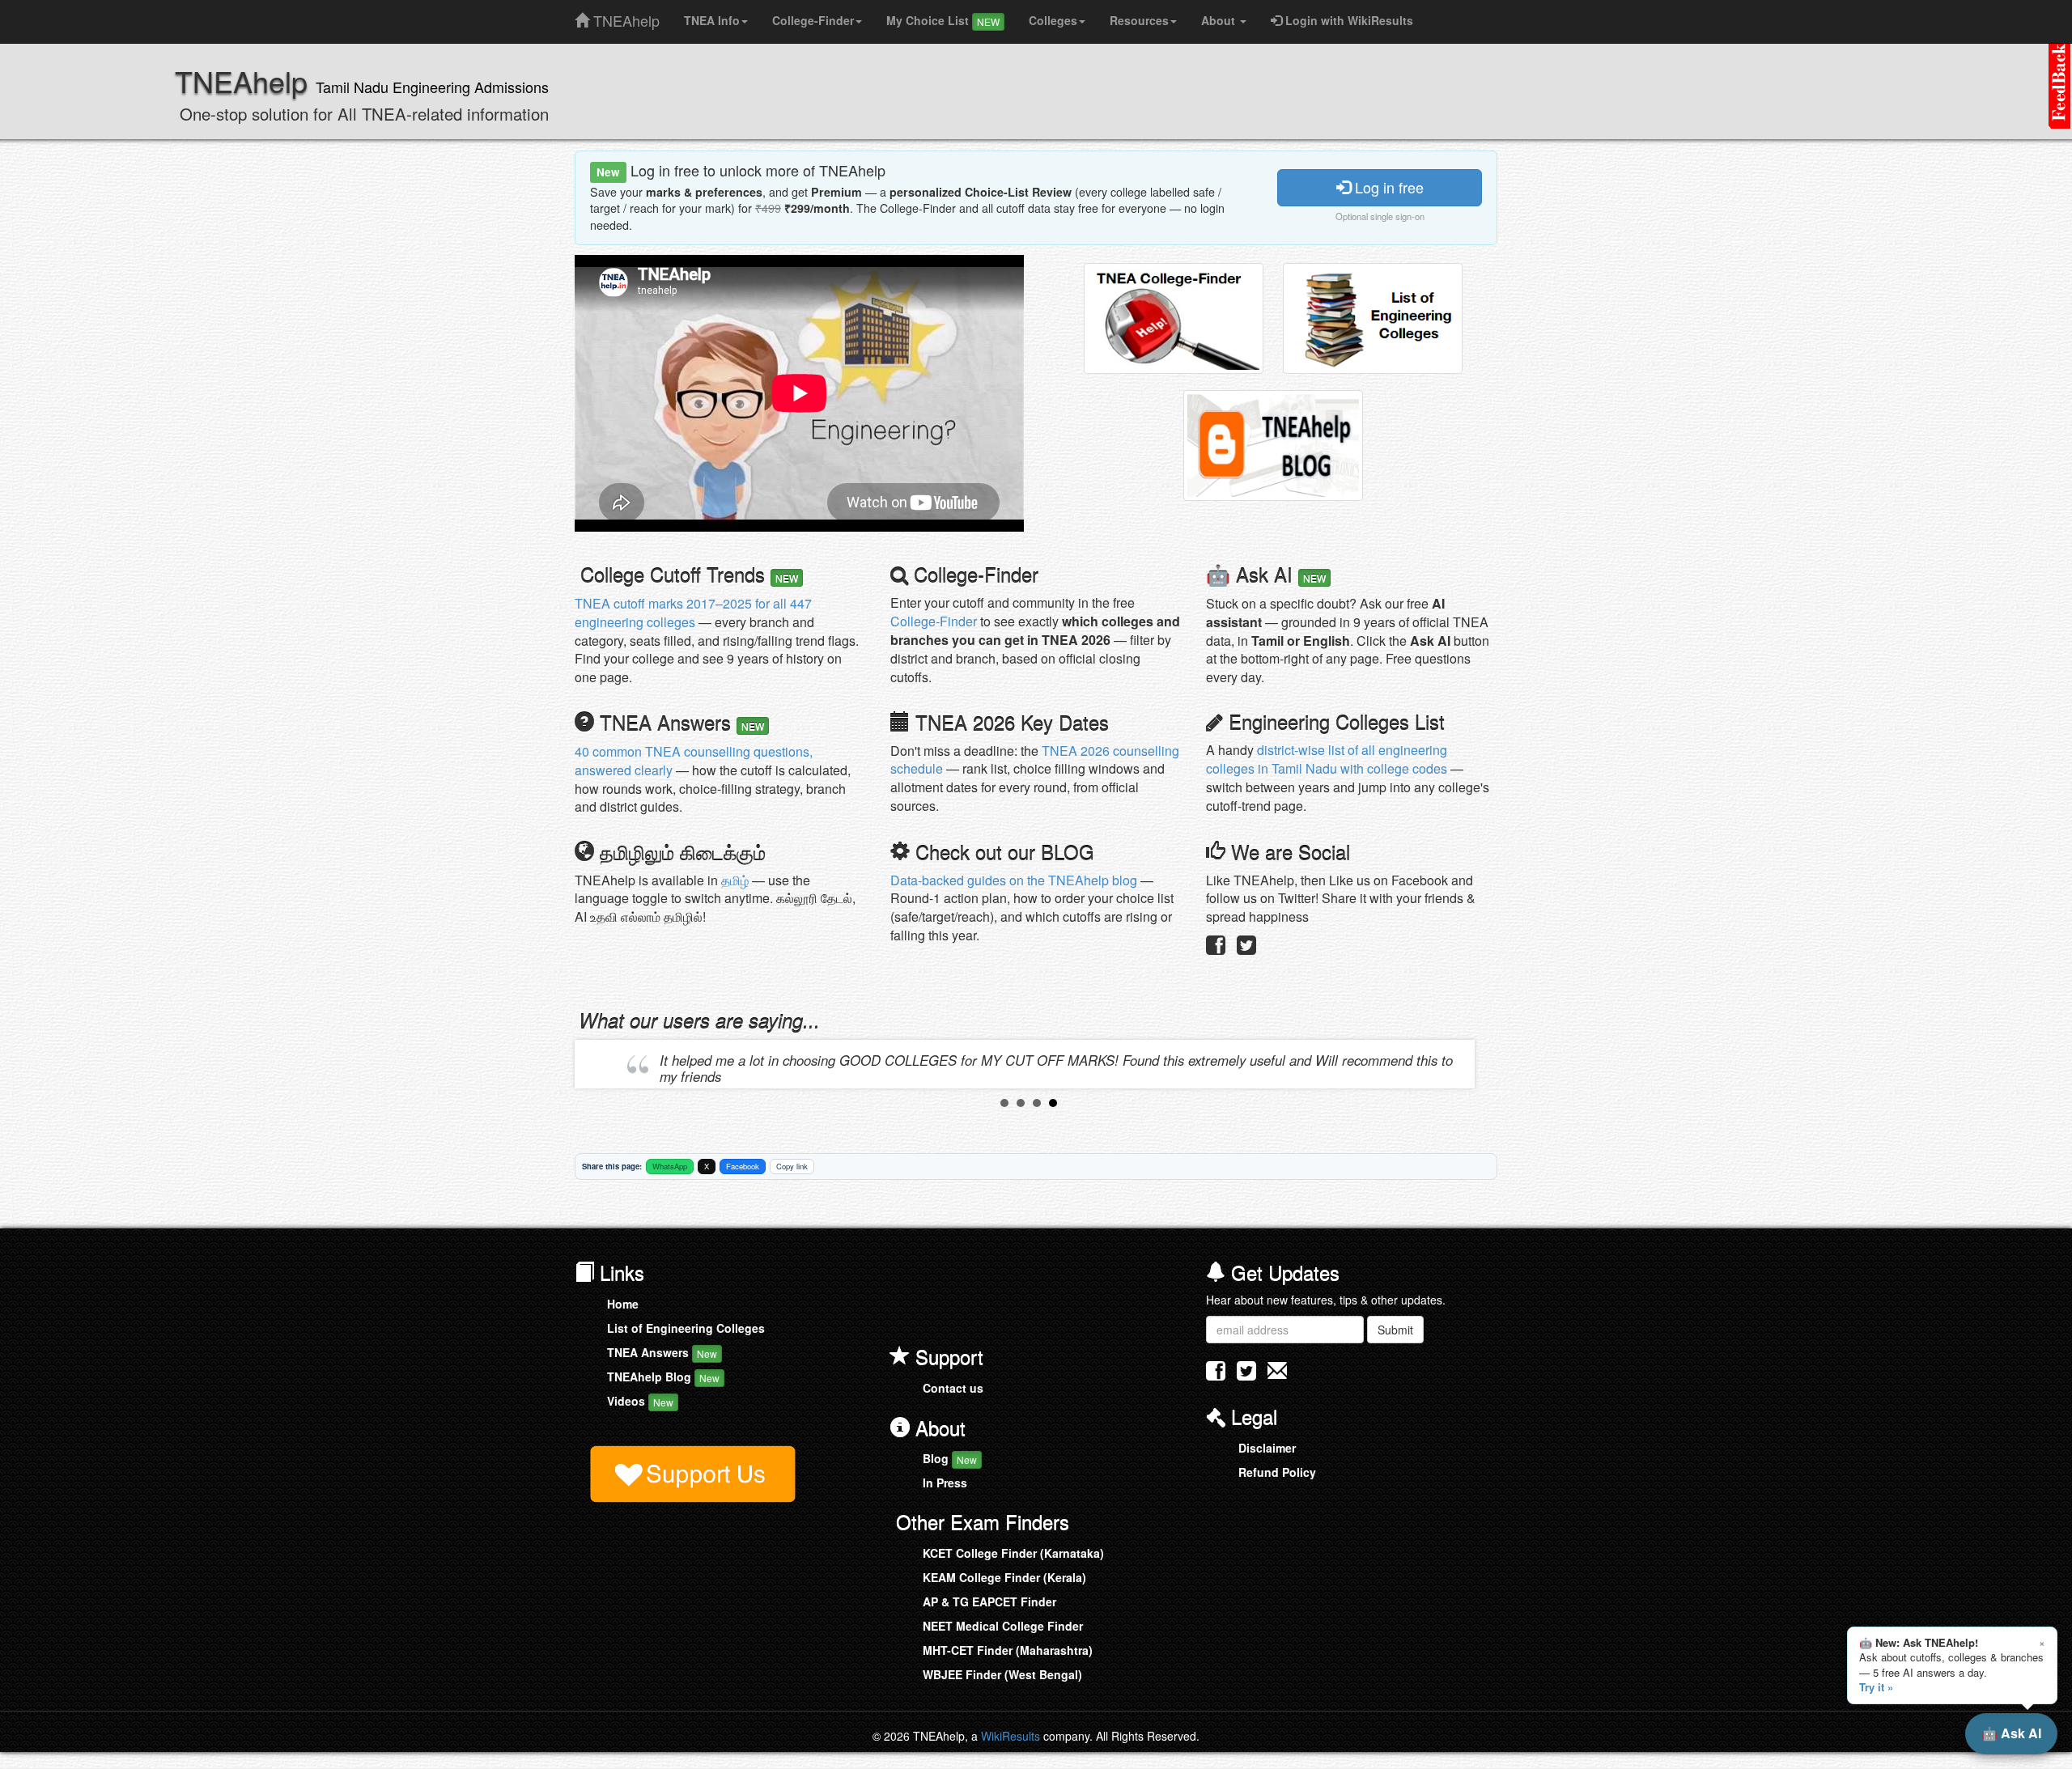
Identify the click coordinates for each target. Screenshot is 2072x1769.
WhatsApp (670, 1166)
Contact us (953, 1388)
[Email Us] (1277, 1370)
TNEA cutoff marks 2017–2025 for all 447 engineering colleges (693, 613)
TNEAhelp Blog (663, 1377)
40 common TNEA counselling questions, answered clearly (694, 761)
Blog (950, 1458)
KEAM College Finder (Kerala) (1004, 1577)
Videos (640, 1401)
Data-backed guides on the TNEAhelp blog (1014, 880)
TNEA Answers (662, 1352)
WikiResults (1011, 1736)
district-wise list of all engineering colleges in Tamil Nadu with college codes (1327, 759)
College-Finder (813, 20)
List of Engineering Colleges (686, 1328)
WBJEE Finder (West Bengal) (1002, 1674)
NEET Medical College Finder (1003, 1626)
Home (623, 1304)
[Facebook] (1216, 948)
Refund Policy (1277, 1472)
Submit (1395, 1330)
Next (1458, 1064)
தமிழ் (735, 880)
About (1220, 20)
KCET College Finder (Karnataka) (1013, 1553)
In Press (945, 1483)
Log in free (1387, 187)
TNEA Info (712, 20)
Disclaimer (1267, 1448)
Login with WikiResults (1348, 20)
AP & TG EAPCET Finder (989, 1601)
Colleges (1053, 20)
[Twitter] (1246, 948)
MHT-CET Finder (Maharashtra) (1008, 1650)
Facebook (743, 1166)
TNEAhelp (624, 17)
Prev (600, 1064)
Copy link (792, 1166)
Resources (1139, 20)
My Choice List (943, 20)
